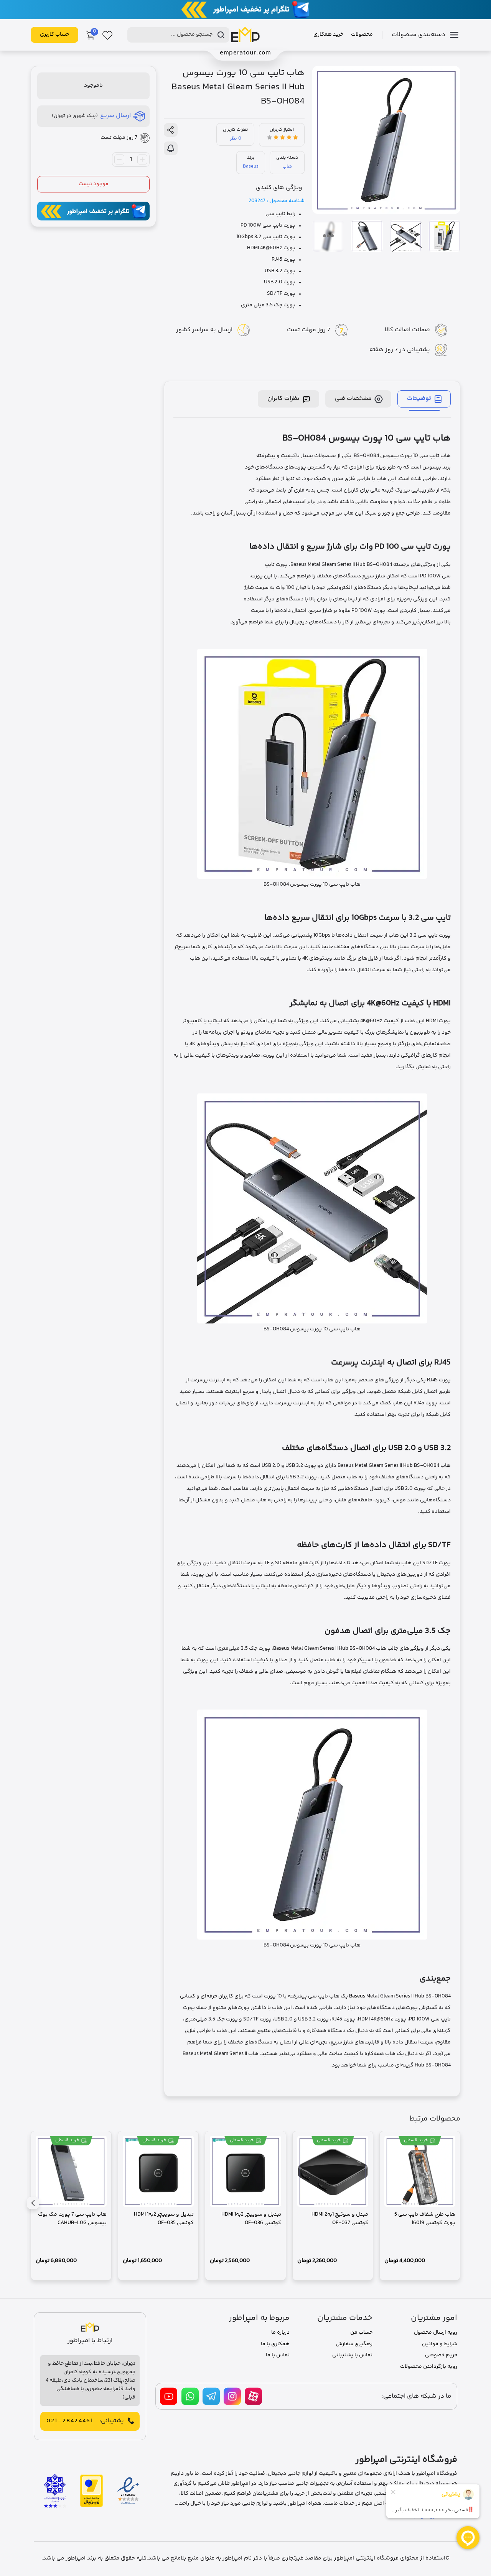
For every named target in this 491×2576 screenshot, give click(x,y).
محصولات (362, 35)
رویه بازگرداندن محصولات (429, 2367)
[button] (33, 2203)
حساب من (361, 2333)
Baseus (251, 166)
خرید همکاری (328, 35)
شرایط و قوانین (440, 2344)
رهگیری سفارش (354, 2344)
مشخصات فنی (353, 399)
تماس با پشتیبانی (352, 2355)
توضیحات (419, 399)
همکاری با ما (275, 2344)
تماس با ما (278, 2355)
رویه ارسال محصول (436, 2333)
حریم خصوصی (441, 2355)
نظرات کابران (283, 399)
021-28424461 (70, 2421)
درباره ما (280, 2333)
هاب (287, 166)
